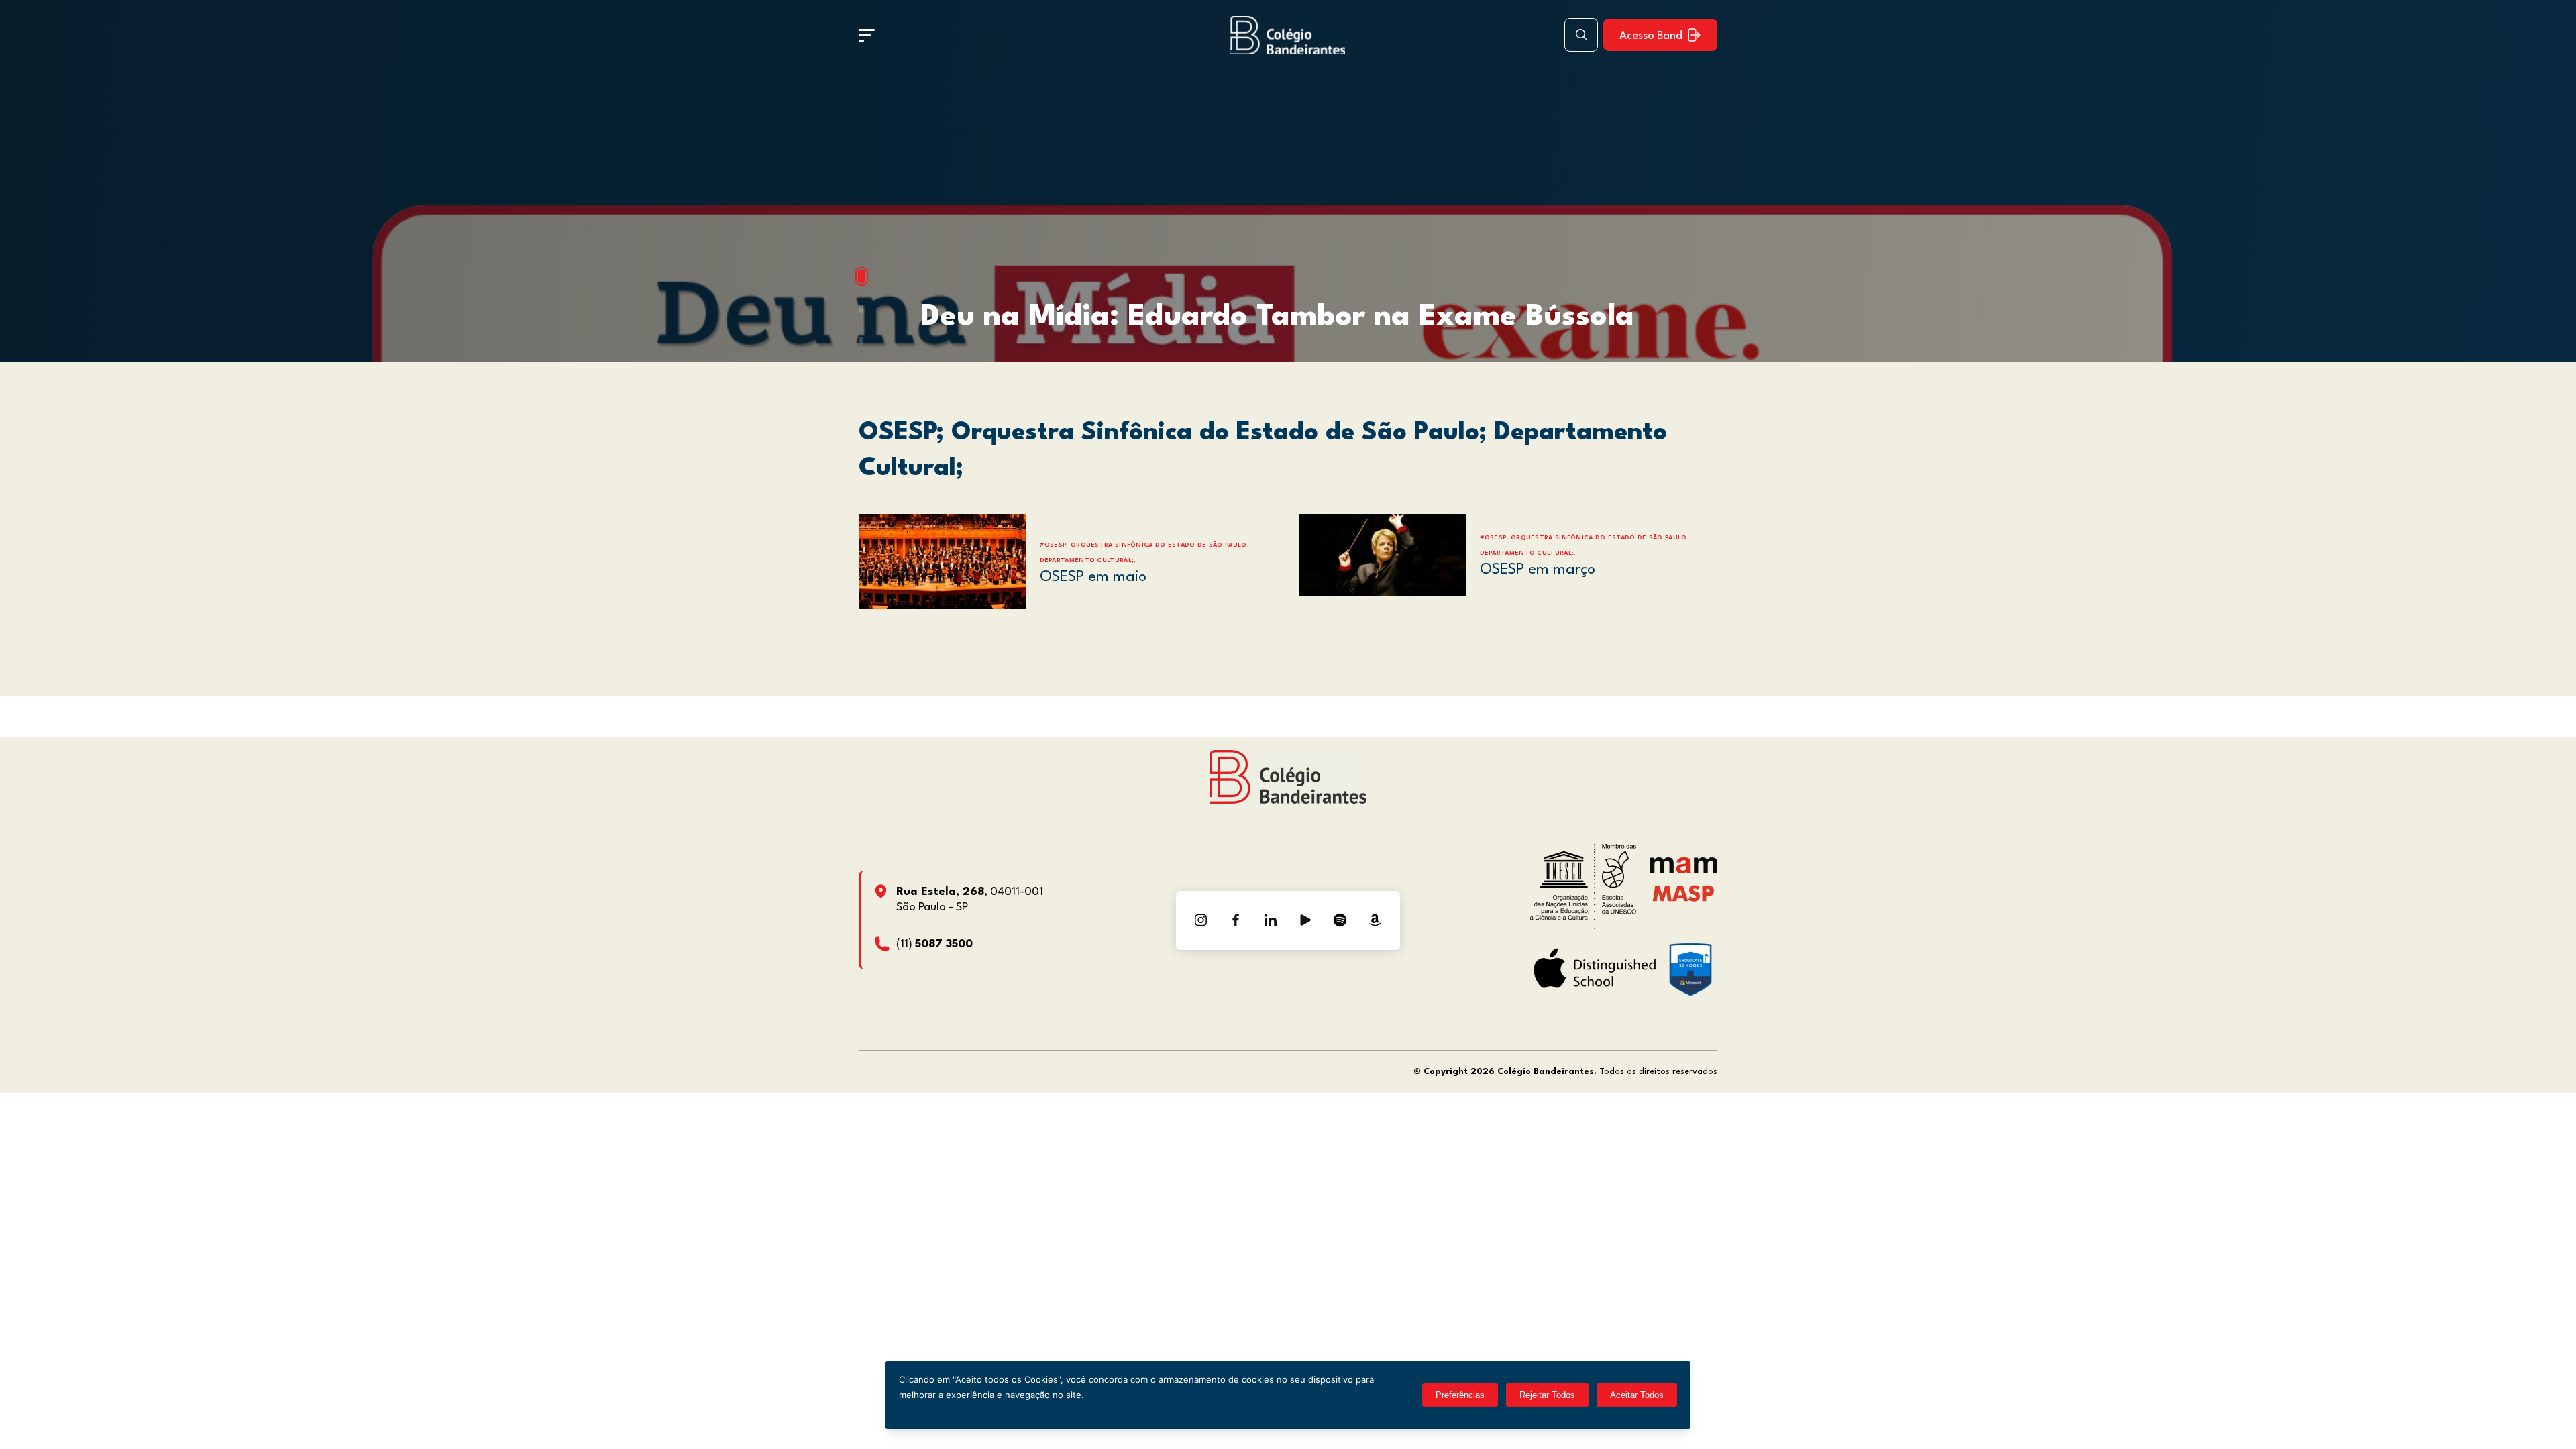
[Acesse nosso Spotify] (1340, 920)
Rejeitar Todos (1547, 1395)
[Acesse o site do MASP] (1683, 893)
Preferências (1460, 1395)
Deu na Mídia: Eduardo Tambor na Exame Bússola (1277, 317)
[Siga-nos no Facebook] (1236, 920)
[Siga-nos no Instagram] (1201, 920)
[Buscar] (1581, 35)
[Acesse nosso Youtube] (1305, 920)
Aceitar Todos (1637, 1395)
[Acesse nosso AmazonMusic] (1375, 920)
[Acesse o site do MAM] (1684, 870)
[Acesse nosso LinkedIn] (1271, 920)
